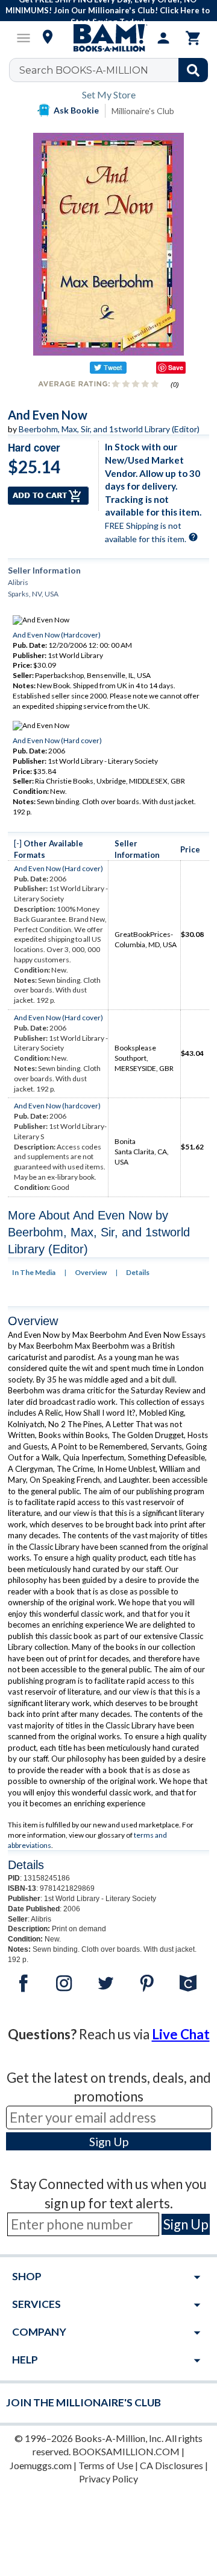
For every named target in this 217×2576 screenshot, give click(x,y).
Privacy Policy (108, 2479)
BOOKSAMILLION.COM (126, 2451)
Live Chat (181, 2034)
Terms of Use (106, 2465)
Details (138, 1272)
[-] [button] (18, 843)
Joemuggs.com (41, 2465)
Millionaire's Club (143, 111)
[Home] (108, 38)
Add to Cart (48, 496)
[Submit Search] (193, 70)
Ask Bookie (76, 110)
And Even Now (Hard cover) (57, 740)
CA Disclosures (171, 2465)
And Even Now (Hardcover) (57, 635)
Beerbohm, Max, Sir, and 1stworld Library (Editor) (109, 429)
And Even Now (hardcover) (57, 1106)
